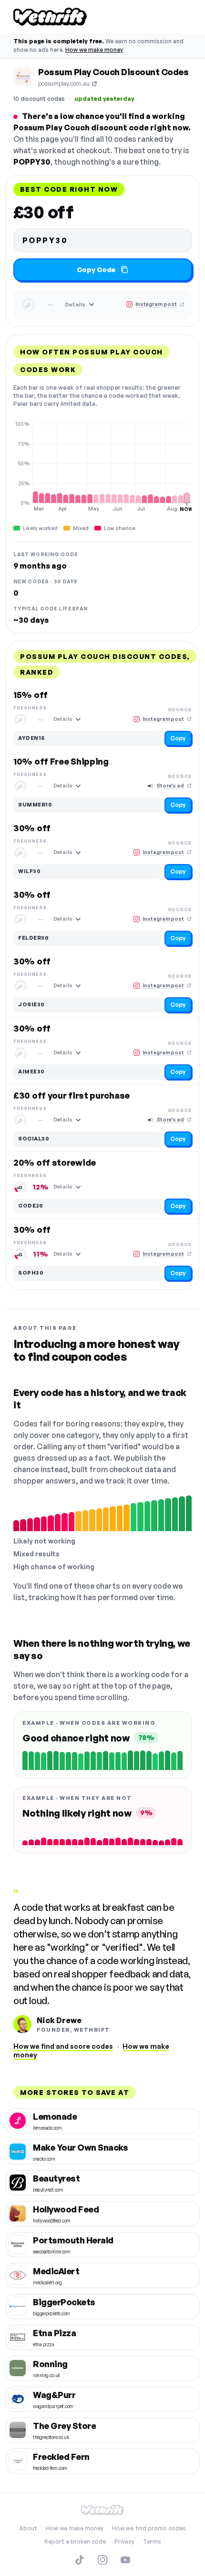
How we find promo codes (149, 2528)
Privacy (124, 2542)
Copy (178, 738)
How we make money (94, 50)
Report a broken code (75, 2542)
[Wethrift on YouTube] (125, 2560)
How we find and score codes (63, 2046)
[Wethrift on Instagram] (102, 2560)
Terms (152, 2542)
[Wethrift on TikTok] (80, 2560)
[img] (102, 466)
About (28, 2528)
